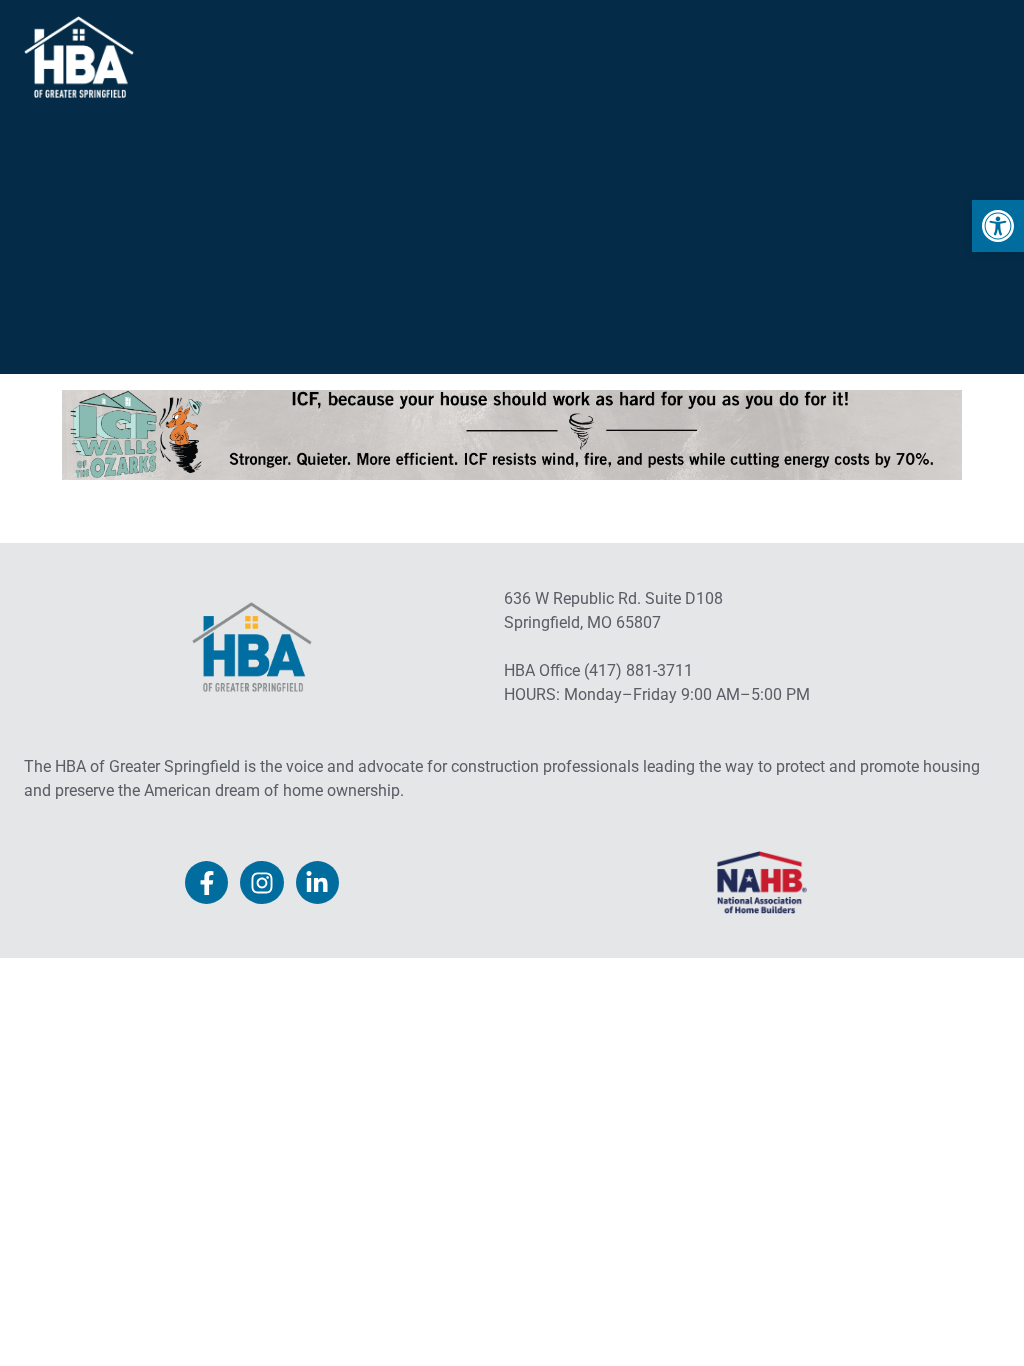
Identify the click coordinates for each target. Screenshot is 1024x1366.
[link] (998, 226)
